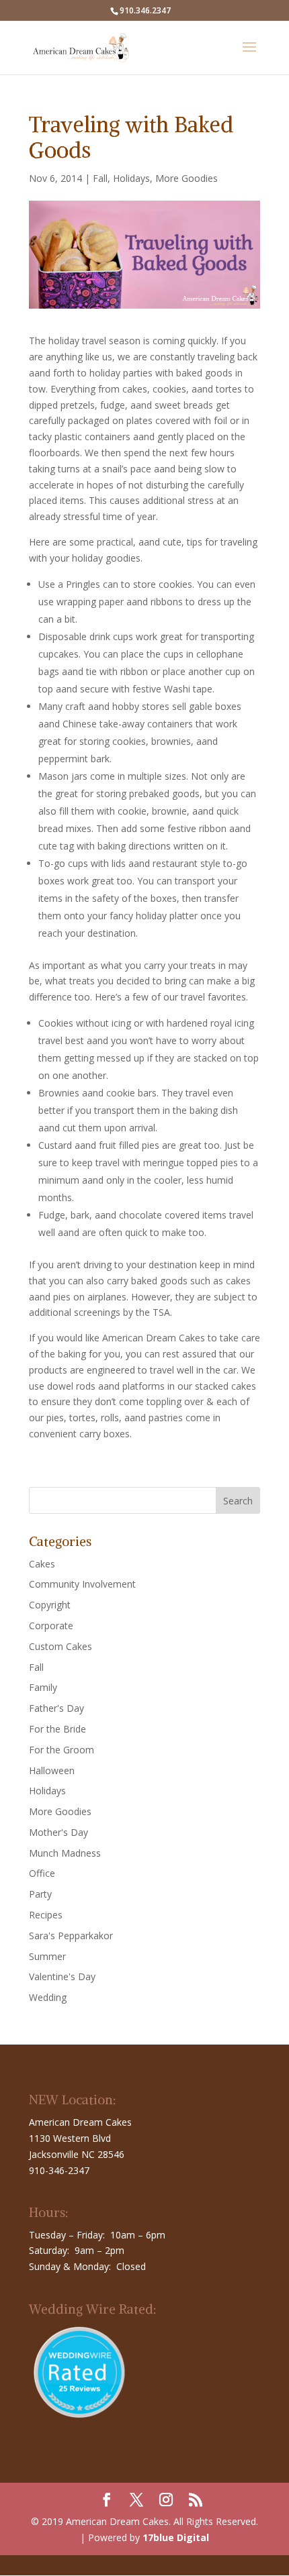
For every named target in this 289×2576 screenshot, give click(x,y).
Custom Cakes (60, 1646)
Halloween (52, 1770)
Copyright (50, 1605)
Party (40, 1894)
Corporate (51, 1626)
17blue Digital (176, 2537)
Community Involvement (82, 1584)
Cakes (42, 1564)
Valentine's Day (62, 1976)
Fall (100, 178)
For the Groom (61, 1750)
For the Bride (57, 1729)
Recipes (46, 1915)
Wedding (48, 1997)
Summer (47, 1956)
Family (43, 1687)
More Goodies (187, 178)
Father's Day (56, 1708)
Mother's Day (58, 1832)
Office (42, 1873)
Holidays (131, 178)
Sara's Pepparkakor (71, 1936)
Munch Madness (65, 1853)
